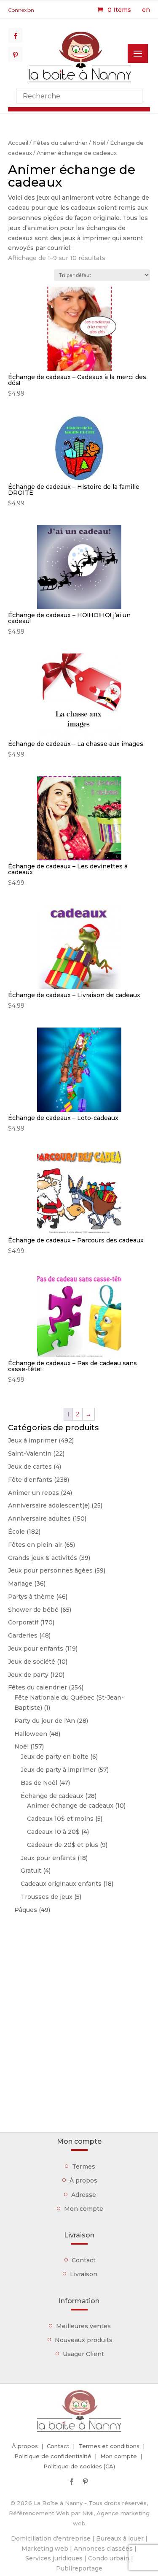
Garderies (23, 1635)
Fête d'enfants (30, 1480)
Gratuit (31, 1871)
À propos (83, 2180)
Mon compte (84, 2209)
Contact (84, 2260)
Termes (84, 2167)
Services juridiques (54, 2558)
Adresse (84, 2195)
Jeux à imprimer (32, 1440)
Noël (99, 143)
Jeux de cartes (30, 1467)
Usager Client (83, 2354)
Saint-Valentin (30, 1453)
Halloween (31, 1734)
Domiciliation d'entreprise (51, 2538)
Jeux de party (28, 1675)
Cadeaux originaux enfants (61, 1884)
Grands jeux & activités (43, 1558)
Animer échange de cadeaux (70, 1806)
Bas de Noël (39, 1783)
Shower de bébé (33, 1610)
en (146, 10)
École (16, 1532)
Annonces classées (103, 2549)
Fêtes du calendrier (60, 143)
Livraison (84, 2274)
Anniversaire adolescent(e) (49, 1505)
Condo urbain (109, 2558)
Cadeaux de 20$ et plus (63, 1845)
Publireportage (79, 2568)
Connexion (21, 10)
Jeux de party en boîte (55, 1757)
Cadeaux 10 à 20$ (53, 1832)
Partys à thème (31, 1597)
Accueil (18, 143)
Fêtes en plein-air (35, 1545)
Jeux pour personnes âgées (50, 1570)
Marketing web (45, 2549)
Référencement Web (39, 2513)
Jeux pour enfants (36, 1649)
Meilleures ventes (83, 2326)
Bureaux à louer (120, 2538)
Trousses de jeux (47, 1897)
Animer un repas (33, 1493)
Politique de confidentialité (53, 2456)
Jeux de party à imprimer (58, 1770)
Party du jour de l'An (45, 1721)
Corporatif (23, 1622)
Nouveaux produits (84, 2340)
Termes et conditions (109, 2446)
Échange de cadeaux (52, 1796)
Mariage (20, 1584)
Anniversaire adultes (39, 1518)
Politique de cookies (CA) (79, 2466)
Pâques (26, 1910)
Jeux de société (32, 1662)
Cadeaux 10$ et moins (60, 1819)
